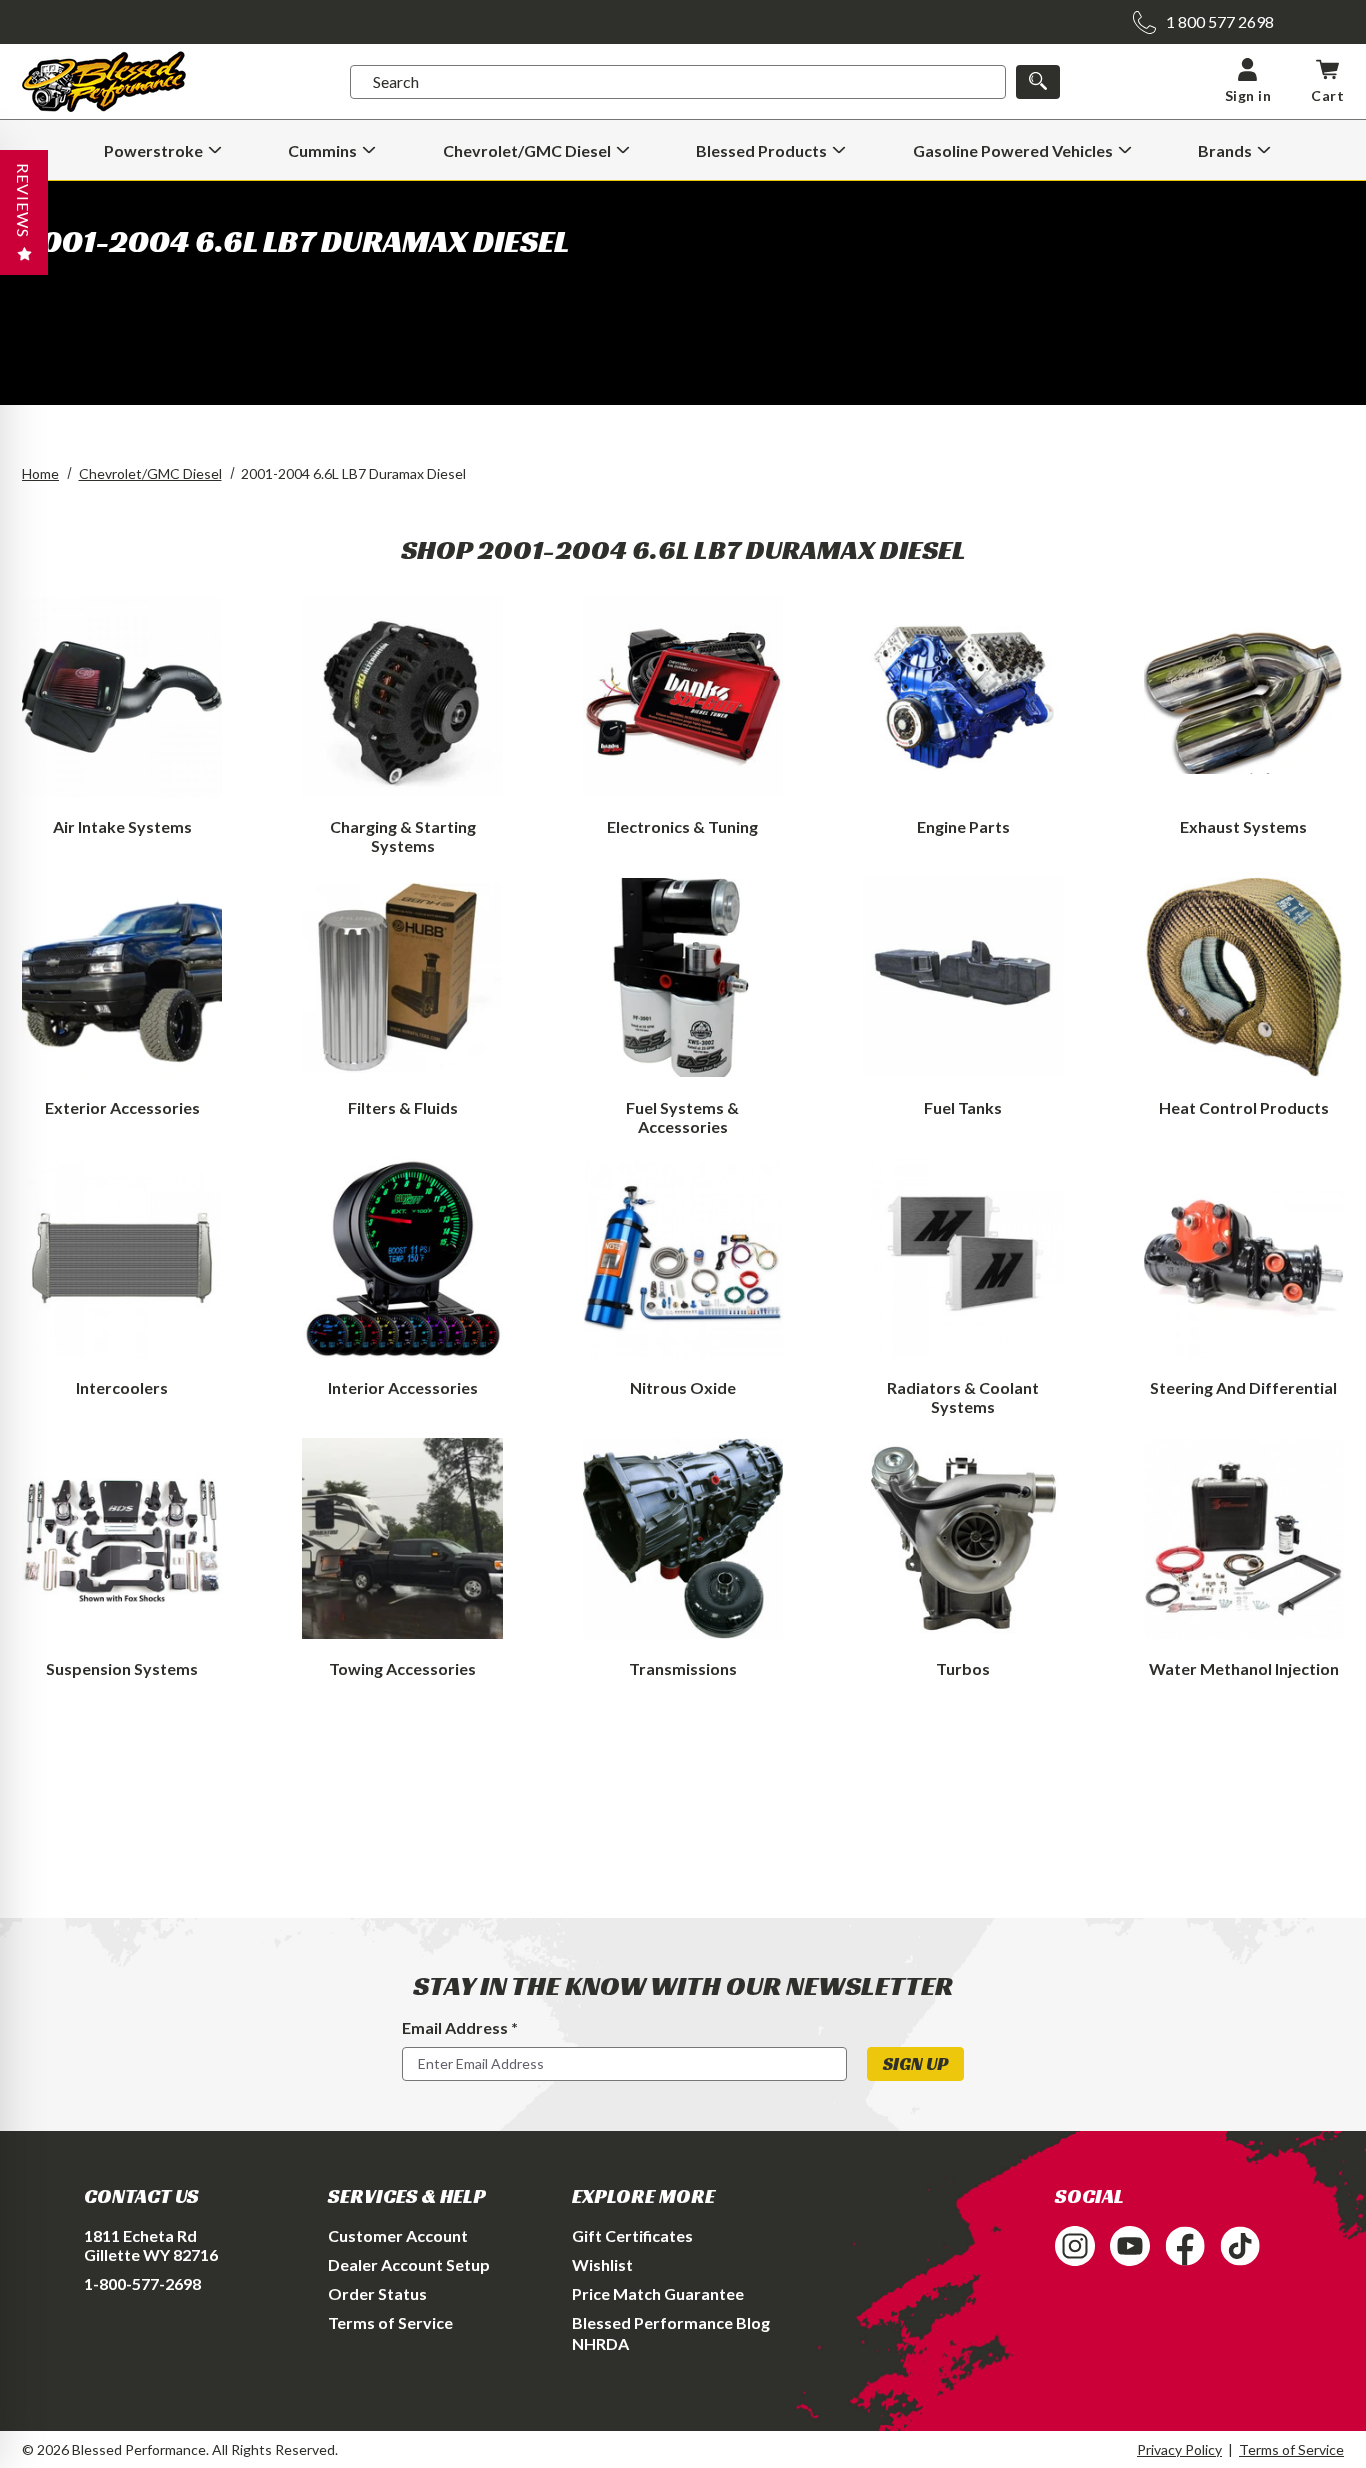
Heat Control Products (1244, 1107)
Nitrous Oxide (683, 1387)
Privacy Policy (1179, 2449)
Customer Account (398, 2235)
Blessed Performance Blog (671, 2322)
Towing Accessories (402, 1668)
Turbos (963, 1668)
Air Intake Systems (122, 826)
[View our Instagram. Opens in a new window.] (1075, 2246)
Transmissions (683, 1668)
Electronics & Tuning (682, 826)
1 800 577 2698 (1220, 21)
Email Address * (460, 2027)
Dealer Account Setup (409, 2264)
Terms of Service (390, 2322)
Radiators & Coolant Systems (963, 1397)
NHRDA (600, 2343)
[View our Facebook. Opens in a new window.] (1185, 2246)
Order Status (377, 2293)
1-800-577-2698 (142, 2283)
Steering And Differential (1243, 1387)
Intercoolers (122, 1387)
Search (396, 81)
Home (40, 473)
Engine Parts (963, 826)
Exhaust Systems (1243, 826)
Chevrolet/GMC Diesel (150, 473)
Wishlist (602, 2264)
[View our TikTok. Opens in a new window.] (1240, 2246)
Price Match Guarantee (658, 2293)
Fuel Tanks (963, 1107)
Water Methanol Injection (1244, 1668)
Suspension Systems (122, 1668)
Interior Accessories (403, 1387)
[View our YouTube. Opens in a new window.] (1130, 2246)
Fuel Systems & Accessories (682, 1117)
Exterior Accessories (122, 1107)
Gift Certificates (632, 2235)
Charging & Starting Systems (403, 836)
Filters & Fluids (403, 1107)
